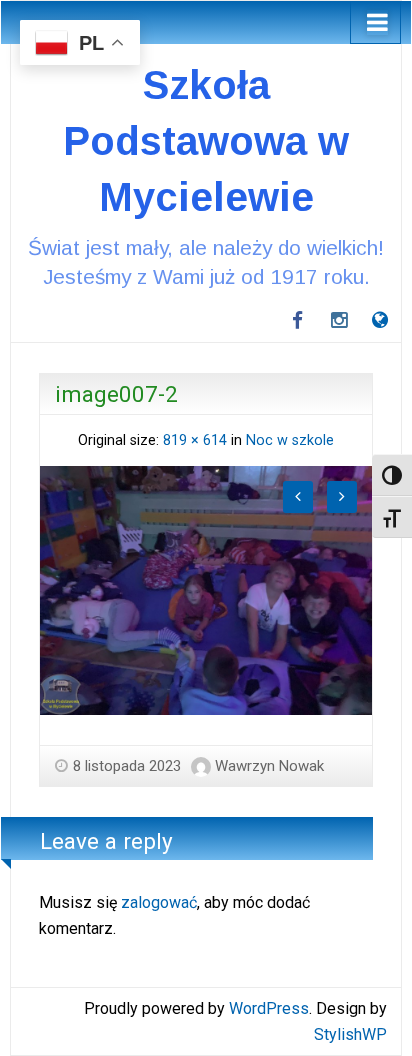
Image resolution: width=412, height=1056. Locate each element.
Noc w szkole (290, 440)
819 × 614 (195, 440)
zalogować (159, 902)
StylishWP (350, 1034)
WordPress (269, 1008)
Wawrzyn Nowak (269, 766)
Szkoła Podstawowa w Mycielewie (206, 141)
